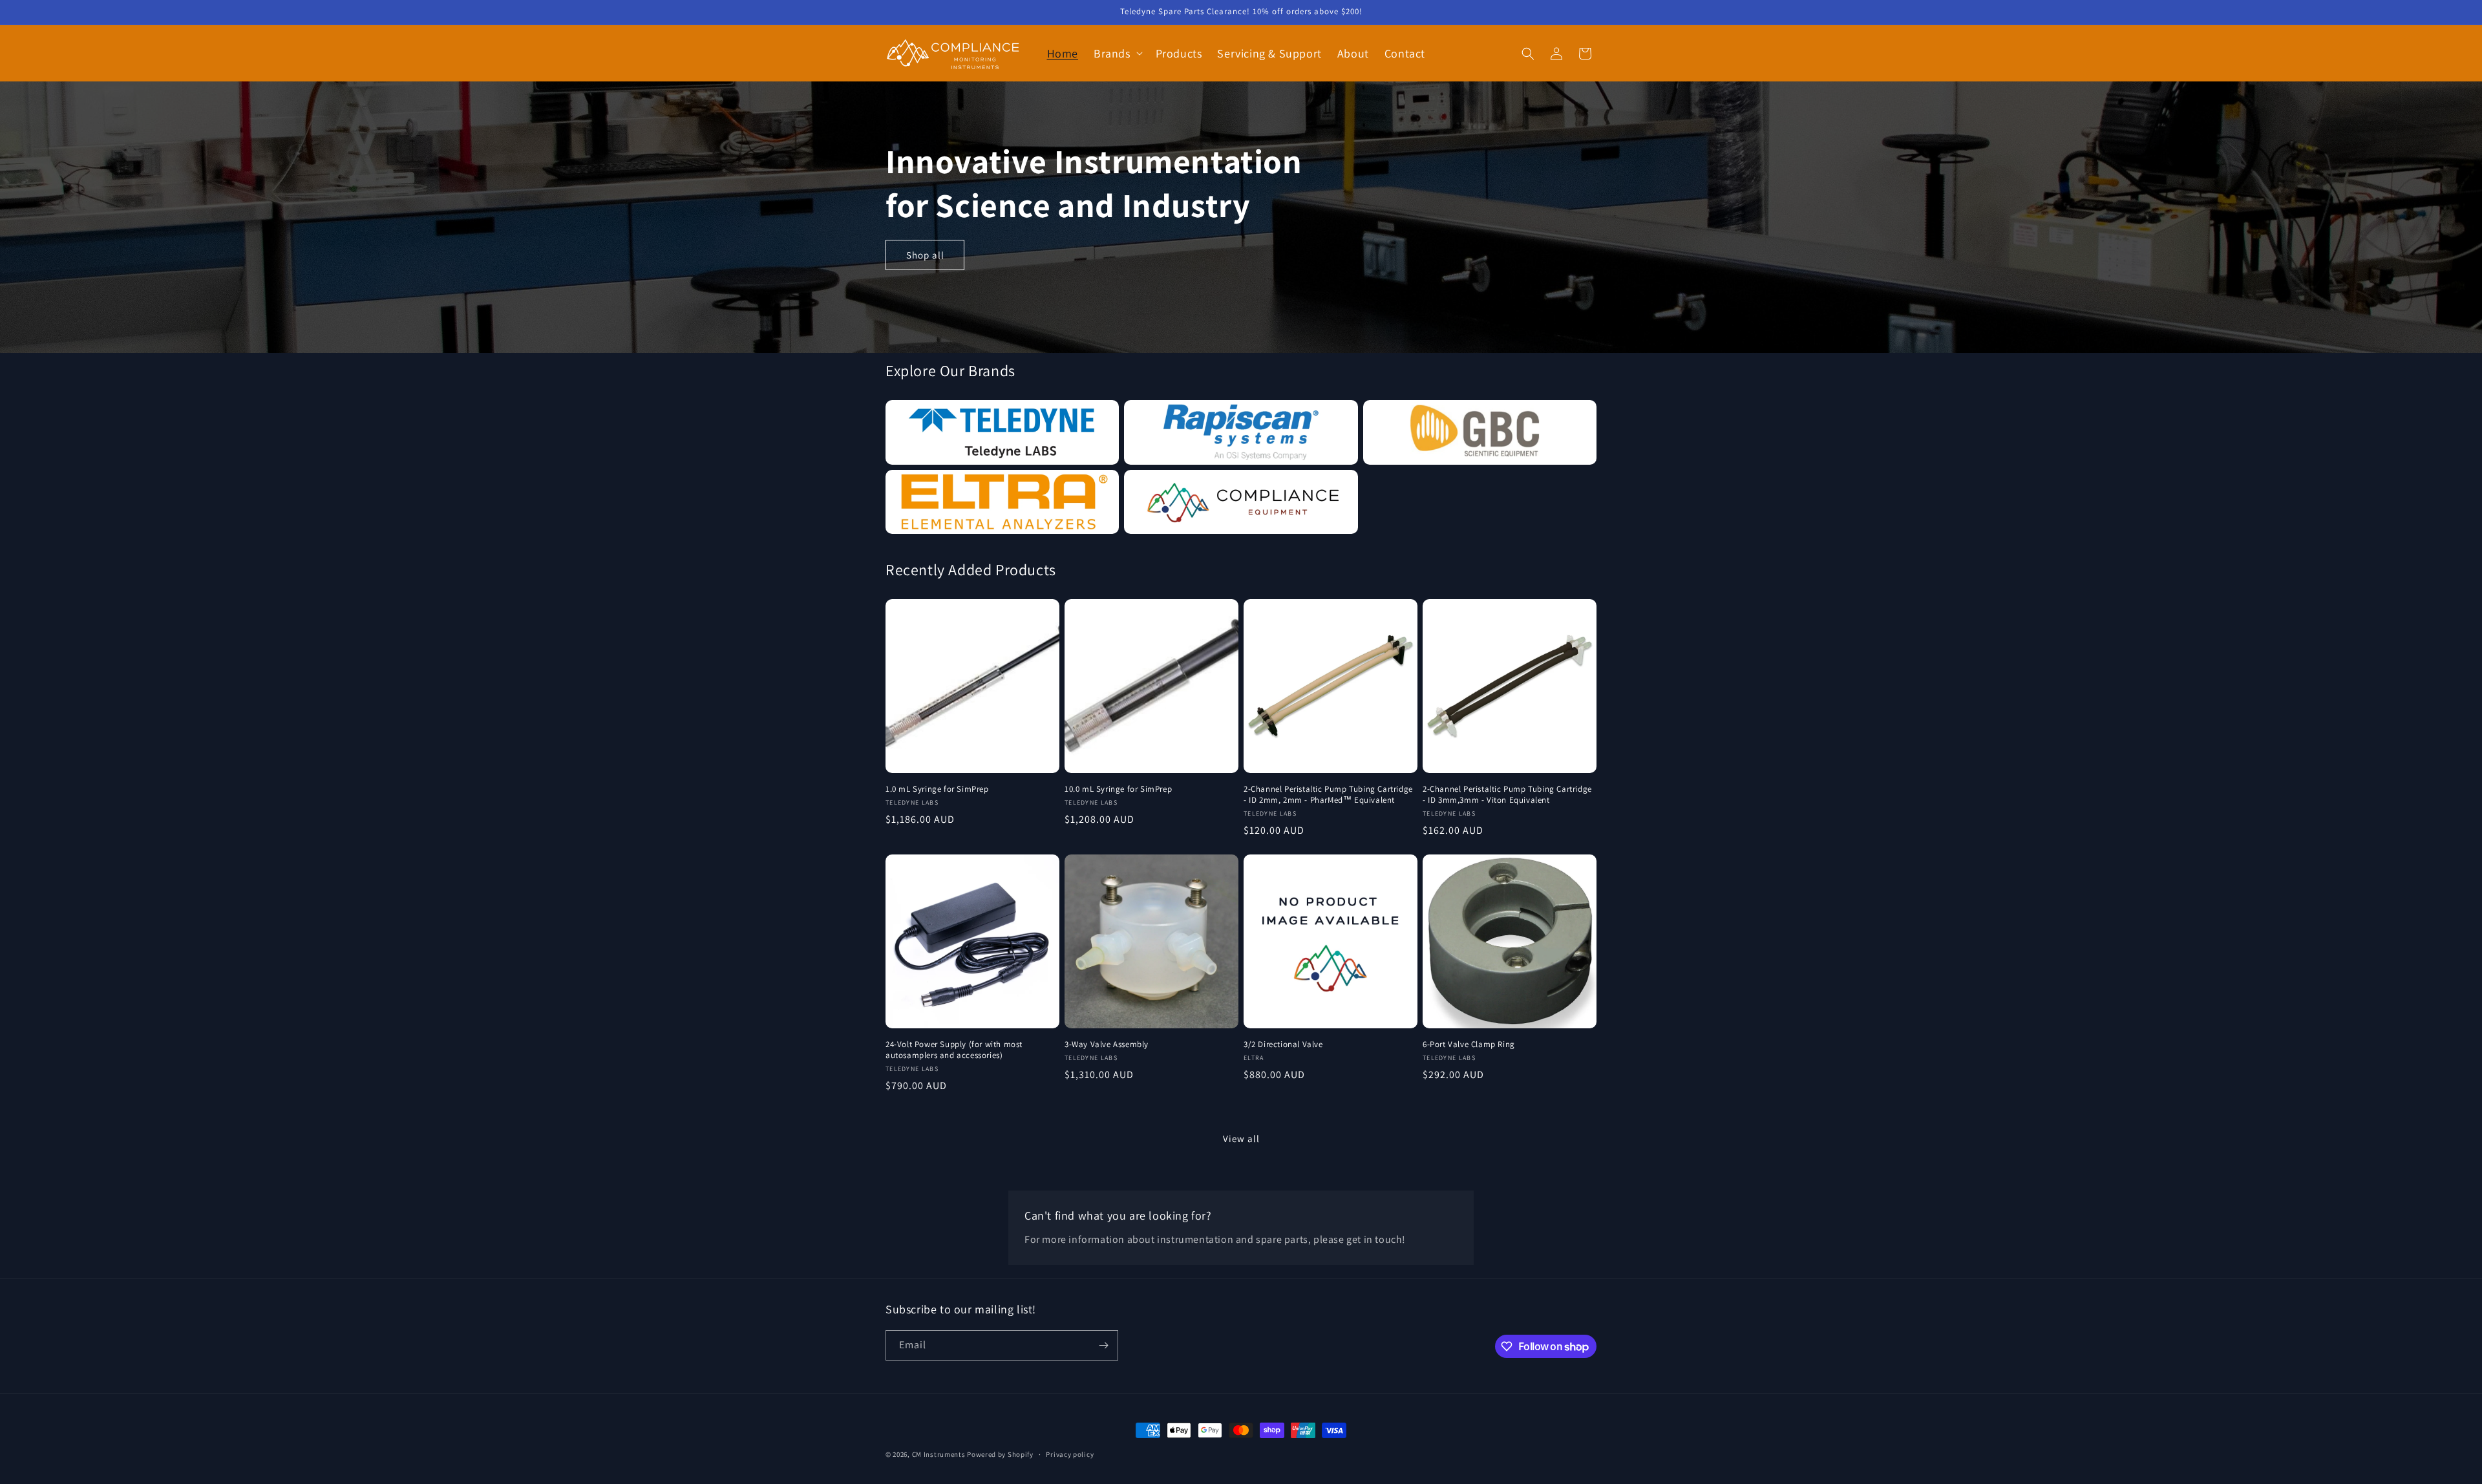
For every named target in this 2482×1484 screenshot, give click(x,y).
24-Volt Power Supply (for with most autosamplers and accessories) (954, 1050)
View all (1241, 1139)
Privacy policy (1070, 1454)
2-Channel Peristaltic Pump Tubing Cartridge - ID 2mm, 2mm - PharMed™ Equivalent (1328, 795)
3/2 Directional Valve (1283, 1044)
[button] (1117, 53)
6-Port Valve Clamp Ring (1469, 1044)
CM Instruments (939, 1454)
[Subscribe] (1103, 1345)
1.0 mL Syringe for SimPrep (937, 789)
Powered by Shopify (1000, 1454)
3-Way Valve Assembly (1107, 1044)
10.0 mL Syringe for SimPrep (1118, 789)
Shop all (925, 255)
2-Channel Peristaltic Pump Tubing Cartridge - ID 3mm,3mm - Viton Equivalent (1507, 795)
